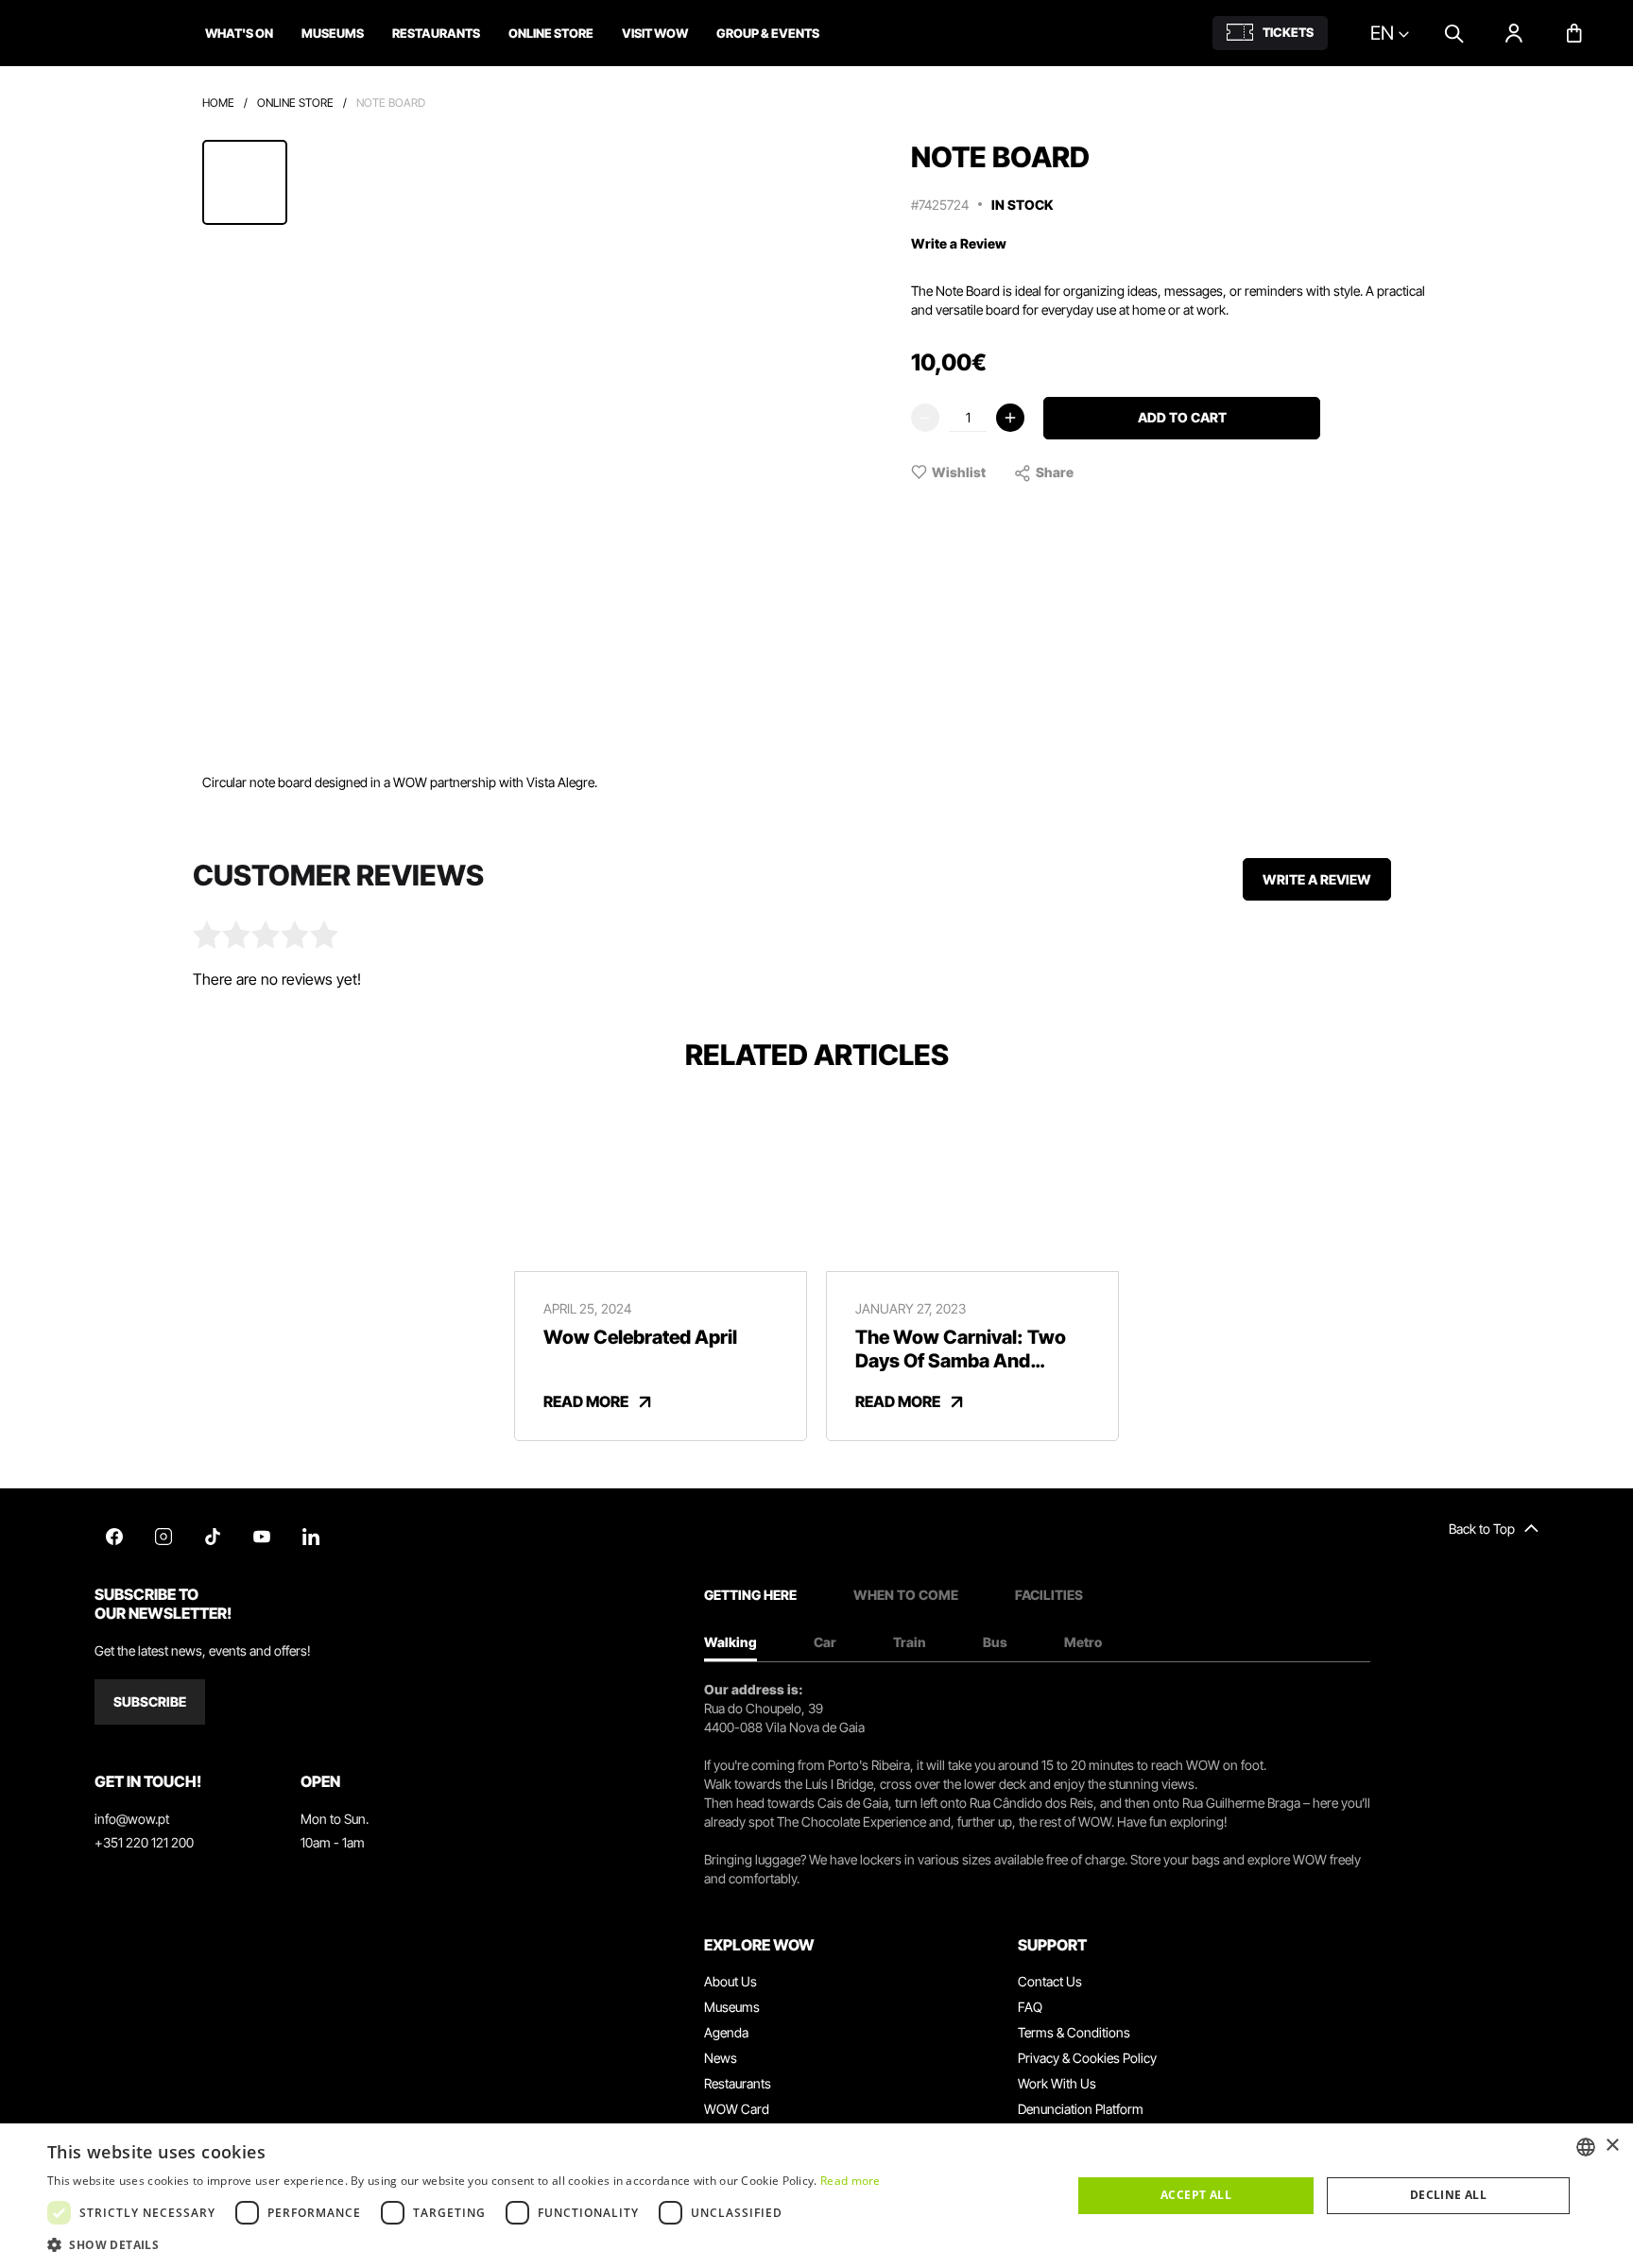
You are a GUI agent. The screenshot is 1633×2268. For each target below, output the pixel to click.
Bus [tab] (995, 1642)
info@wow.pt (132, 1819)
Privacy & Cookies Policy (1087, 2058)
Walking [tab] (731, 1642)
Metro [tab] (1083, 1642)
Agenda (726, 2032)
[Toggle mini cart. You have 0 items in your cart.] (1574, 33)
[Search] (1453, 33)
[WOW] (101, 33)
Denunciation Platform (1081, 2109)
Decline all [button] (1448, 2195)
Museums (732, 2007)
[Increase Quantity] (1010, 418)
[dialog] (816, 2196)
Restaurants (738, 2083)
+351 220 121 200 (144, 1842)
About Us (731, 1981)
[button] (464, 2244)
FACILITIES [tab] (1049, 1595)
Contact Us (1050, 1981)
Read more (851, 2181)
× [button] (1612, 2146)
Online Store (295, 103)
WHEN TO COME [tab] (906, 1595)
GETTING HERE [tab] (750, 1595)
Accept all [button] (1196, 2195)
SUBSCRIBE (150, 1701)
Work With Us (1057, 2083)
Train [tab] (910, 1642)
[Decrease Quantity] (925, 418)
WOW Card (737, 2109)
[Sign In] (1514, 33)
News (721, 2058)
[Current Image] (245, 182)
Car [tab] (825, 1642)
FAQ (1030, 2007)
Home (218, 103)
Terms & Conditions (1074, 2032)
